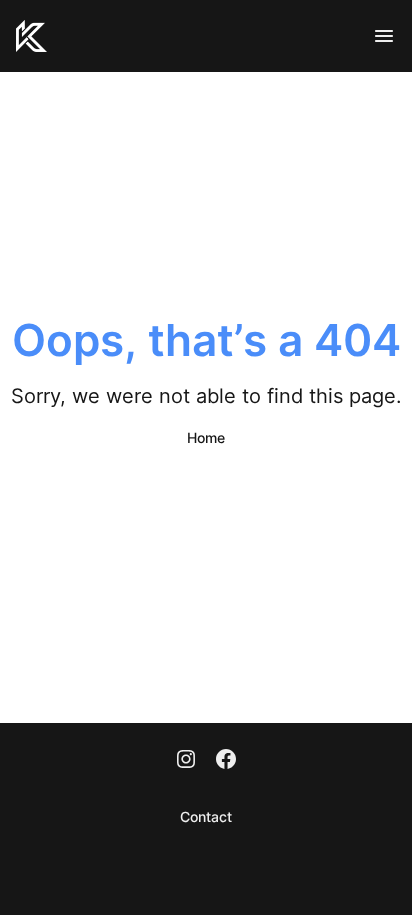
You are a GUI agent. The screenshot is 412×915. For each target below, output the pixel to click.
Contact (206, 816)
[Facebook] (226, 761)
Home (206, 437)
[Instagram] (186, 761)
